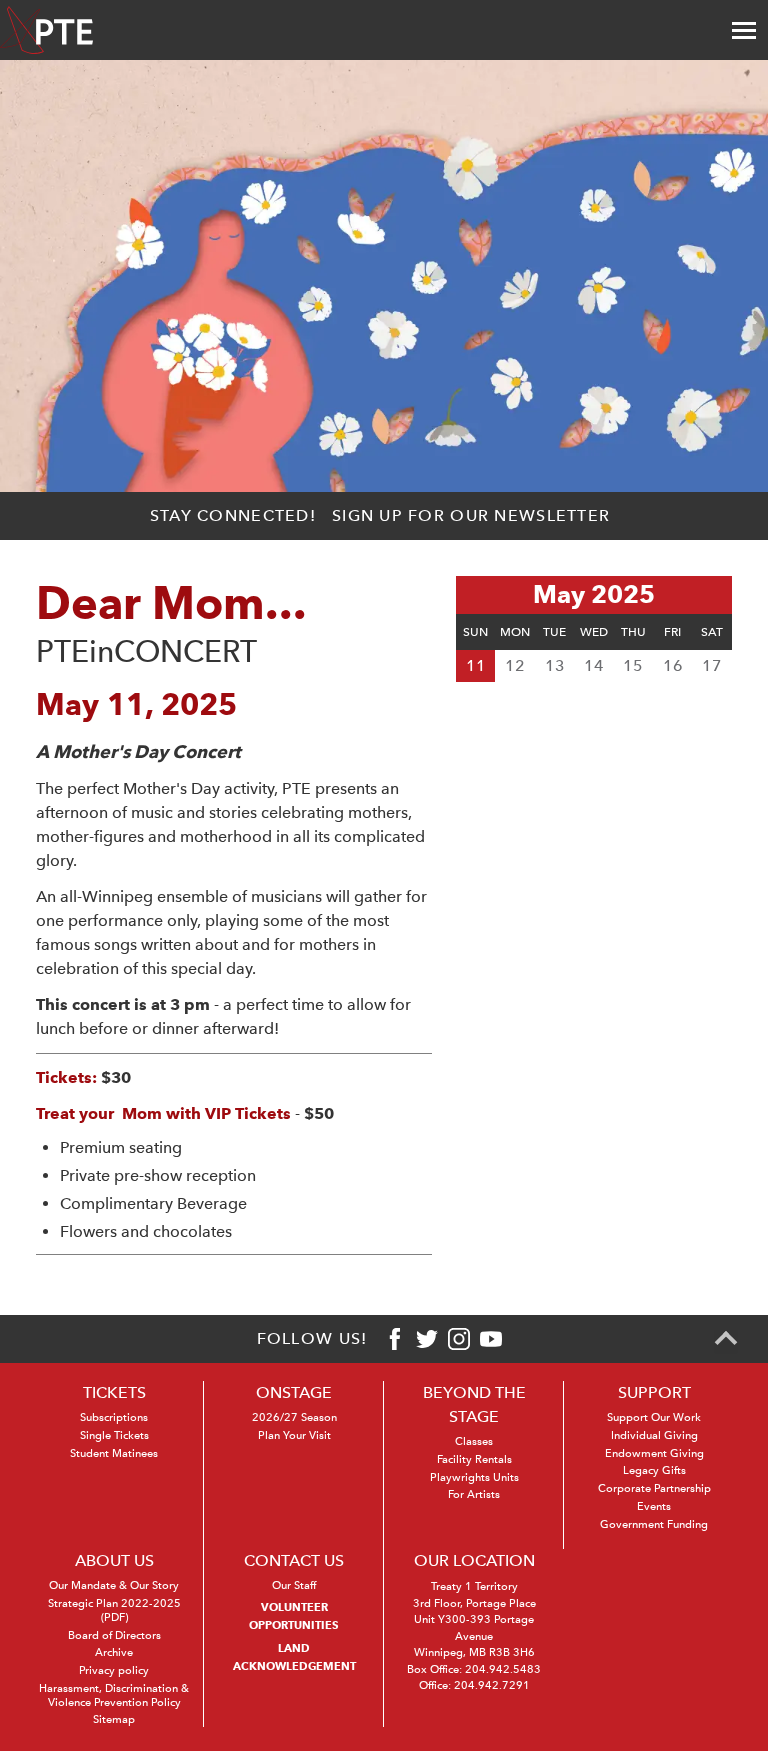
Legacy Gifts (654, 1470)
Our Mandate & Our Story (114, 1585)
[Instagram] (459, 1339)
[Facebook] (395, 1339)
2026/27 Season (294, 1417)
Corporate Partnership (654, 1488)
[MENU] (744, 30)
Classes (474, 1441)
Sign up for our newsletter (471, 515)
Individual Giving (654, 1435)
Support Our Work (654, 1417)
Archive (114, 1652)
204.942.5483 (503, 1669)
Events (654, 1506)
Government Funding (654, 1524)
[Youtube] (491, 1339)
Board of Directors (114, 1635)
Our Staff (294, 1585)
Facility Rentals (474, 1459)
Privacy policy (114, 1670)
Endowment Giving (654, 1453)
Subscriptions (114, 1417)
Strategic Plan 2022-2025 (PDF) (114, 1610)
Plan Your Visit (294, 1435)
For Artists (474, 1494)
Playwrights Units (474, 1477)
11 (476, 665)
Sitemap (114, 1719)
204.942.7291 (492, 1685)
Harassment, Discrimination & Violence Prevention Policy (114, 1695)
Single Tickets (114, 1435)
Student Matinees (114, 1453)
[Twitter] (427, 1339)
